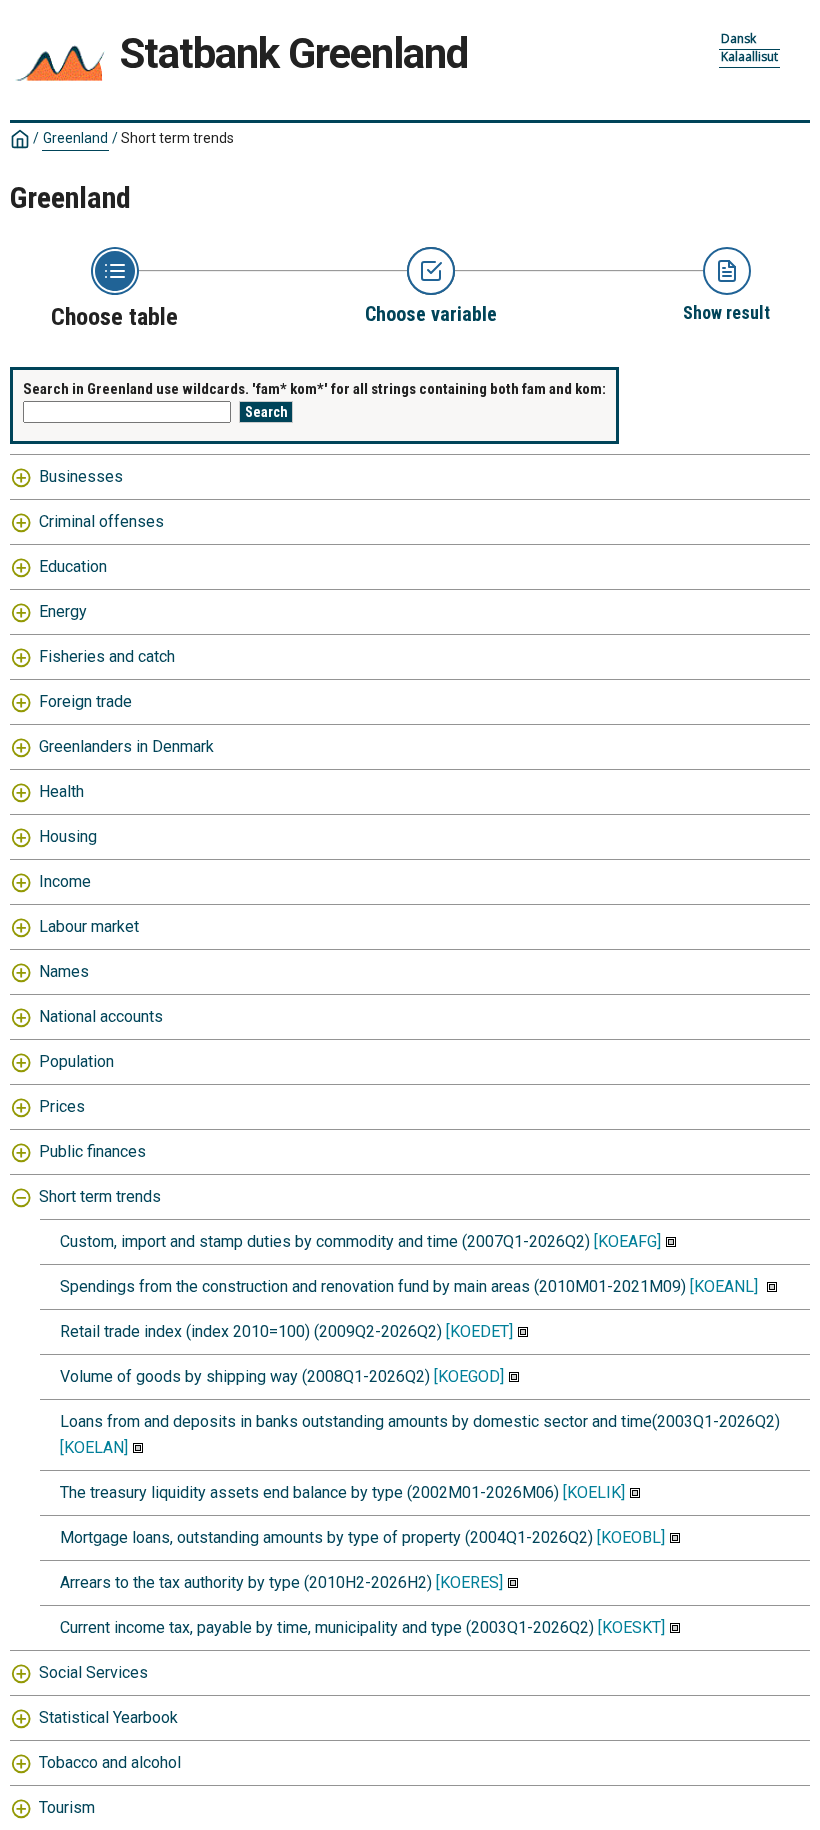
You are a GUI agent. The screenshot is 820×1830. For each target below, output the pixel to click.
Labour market (89, 926)
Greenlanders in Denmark (126, 746)
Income (65, 881)
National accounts (101, 1016)
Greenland (75, 138)
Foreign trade (85, 701)
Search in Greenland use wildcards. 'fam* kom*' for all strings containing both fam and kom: (314, 389)
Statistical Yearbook (108, 1717)
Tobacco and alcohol (110, 1762)
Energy (63, 611)
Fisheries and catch (107, 656)
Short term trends (100, 1196)
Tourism (67, 1807)
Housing (68, 836)
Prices (62, 1106)
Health (61, 791)
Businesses (81, 476)
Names (64, 971)
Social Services (93, 1672)
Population (76, 1061)
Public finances (92, 1151)
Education (73, 566)
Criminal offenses (101, 521)
